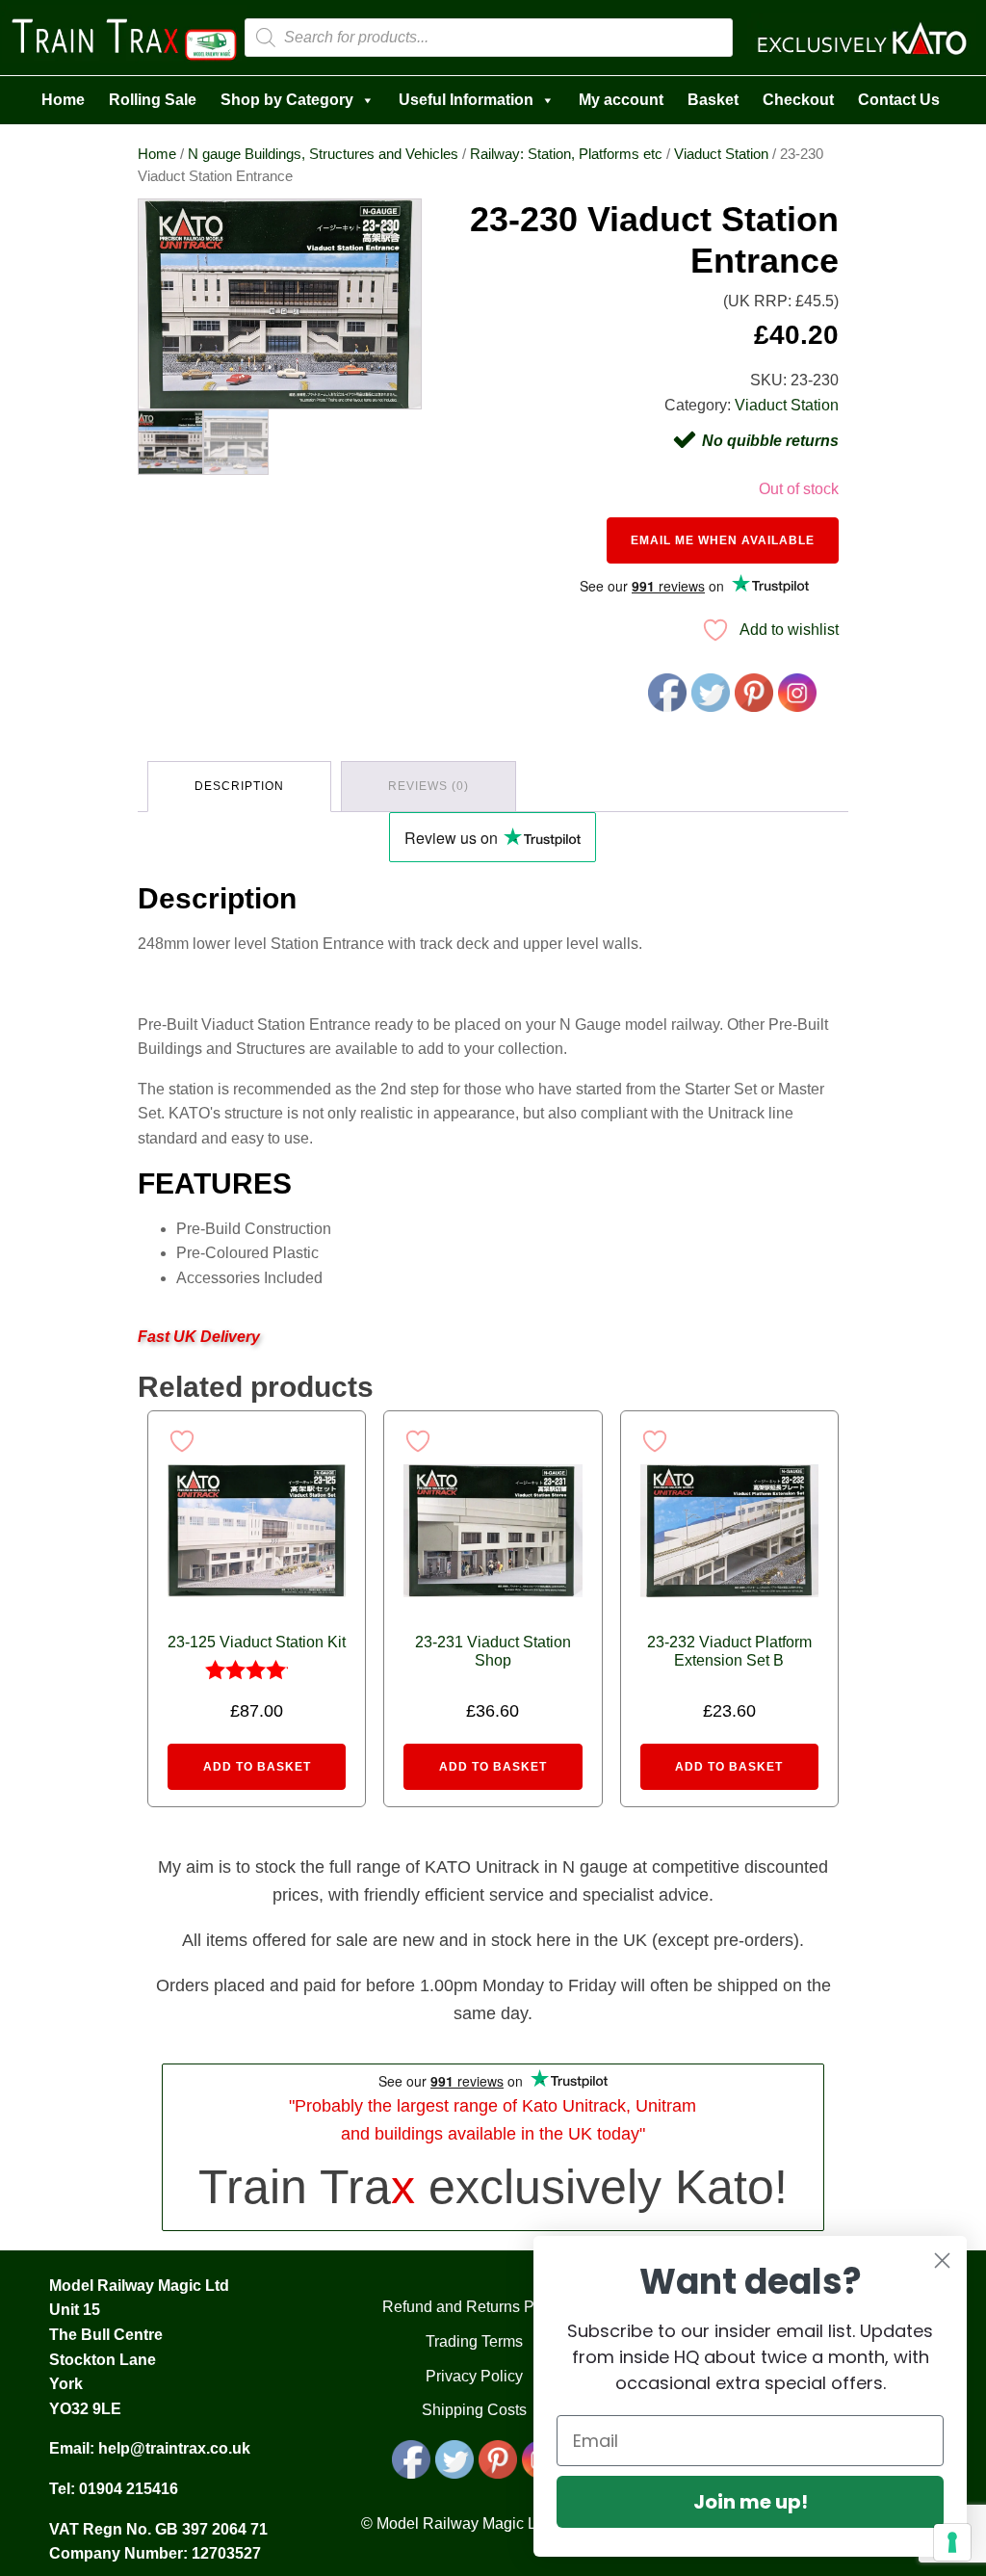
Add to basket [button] (257, 1767)
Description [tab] (239, 786)
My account (621, 100)
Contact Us (899, 100)
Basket (713, 100)
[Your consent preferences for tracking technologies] (952, 2542)
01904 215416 (129, 2489)
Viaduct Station (721, 154)
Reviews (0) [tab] (428, 786)
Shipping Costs (474, 2410)
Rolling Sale (153, 100)
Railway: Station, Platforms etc (566, 154)
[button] (389, 231)
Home (63, 100)
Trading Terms (474, 2341)
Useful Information (466, 100)
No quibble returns (770, 441)
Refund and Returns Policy (474, 2307)
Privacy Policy (474, 2376)
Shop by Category (287, 100)
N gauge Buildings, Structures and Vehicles (323, 154)
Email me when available (723, 540)
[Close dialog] (942, 2261)
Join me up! (751, 2502)
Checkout (798, 100)
